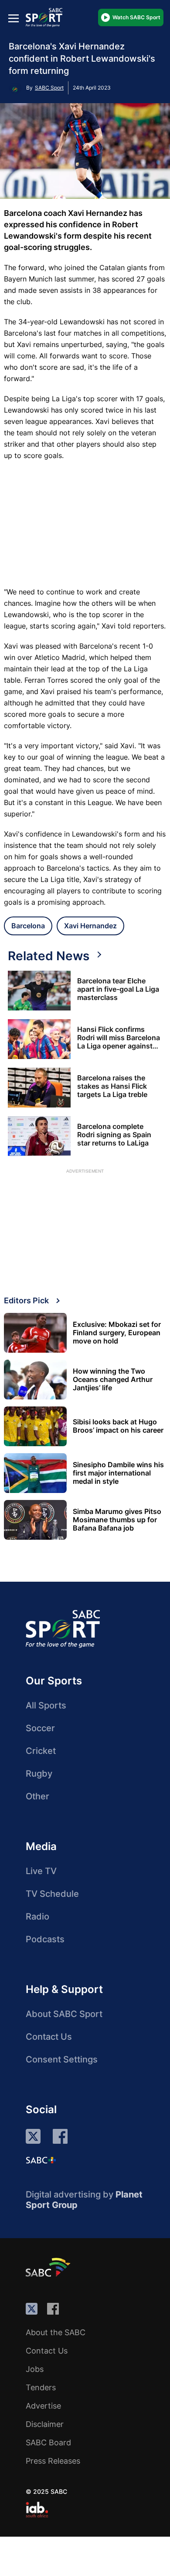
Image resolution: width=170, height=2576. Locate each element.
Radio (37, 1916)
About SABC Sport (64, 2014)
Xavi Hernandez (90, 926)
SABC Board (48, 2442)
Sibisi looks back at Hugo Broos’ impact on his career (118, 1426)
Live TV (41, 1871)
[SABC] (49, 2267)
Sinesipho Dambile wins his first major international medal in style (118, 1473)
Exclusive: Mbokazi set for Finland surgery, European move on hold (117, 1333)
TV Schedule (52, 1894)
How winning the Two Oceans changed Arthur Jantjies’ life (113, 1380)
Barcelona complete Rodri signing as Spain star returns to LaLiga (114, 1135)
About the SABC (56, 2332)
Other (37, 1796)
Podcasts (45, 1939)
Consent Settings (62, 2059)
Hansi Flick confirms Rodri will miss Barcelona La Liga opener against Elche (119, 1038)
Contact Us (49, 2037)
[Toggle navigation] (14, 18)
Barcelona (28, 926)
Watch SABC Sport (136, 17)
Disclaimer (45, 2424)
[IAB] (37, 2510)
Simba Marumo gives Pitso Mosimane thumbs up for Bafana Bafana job (117, 1520)
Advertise (43, 2406)
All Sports (46, 1705)
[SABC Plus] (41, 2160)
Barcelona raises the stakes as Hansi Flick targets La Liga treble (112, 1086)
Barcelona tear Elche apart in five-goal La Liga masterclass (118, 989)
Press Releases (53, 2461)
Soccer (40, 1728)
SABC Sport (49, 88)
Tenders (41, 2387)
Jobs (35, 2369)
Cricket (41, 1751)
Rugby (39, 1774)
